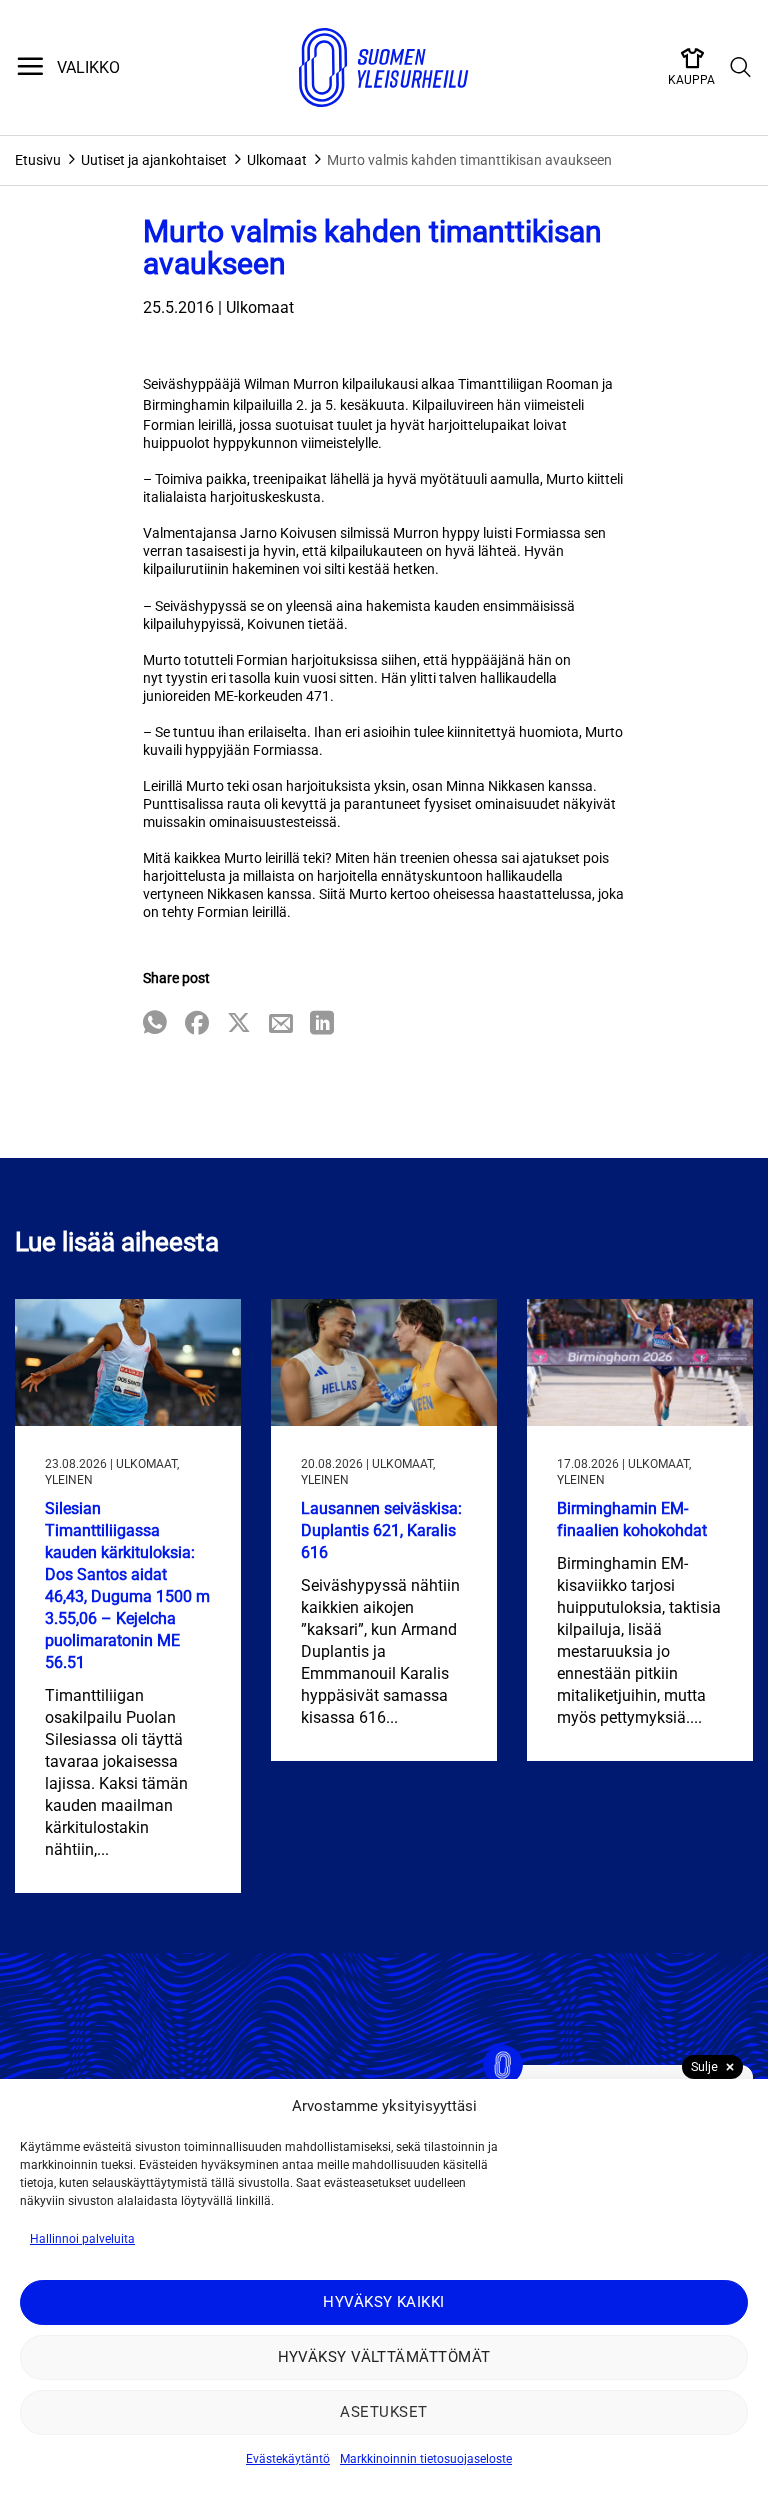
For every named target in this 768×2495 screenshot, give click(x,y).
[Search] (741, 68)
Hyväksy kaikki (383, 2302)
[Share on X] (239, 1024)
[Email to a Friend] (281, 1024)
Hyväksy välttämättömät (384, 2357)
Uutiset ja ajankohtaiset (154, 160)
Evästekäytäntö (288, 2459)
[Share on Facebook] (197, 1024)
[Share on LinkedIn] (322, 1024)
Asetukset (383, 2412)
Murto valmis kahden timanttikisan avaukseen (469, 160)
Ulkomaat (277, 160)
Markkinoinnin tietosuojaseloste (426, 2459)
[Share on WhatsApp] (155, 1024)
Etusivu (38, 160)
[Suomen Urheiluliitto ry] (384, 68)
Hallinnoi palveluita (82, 2239)
